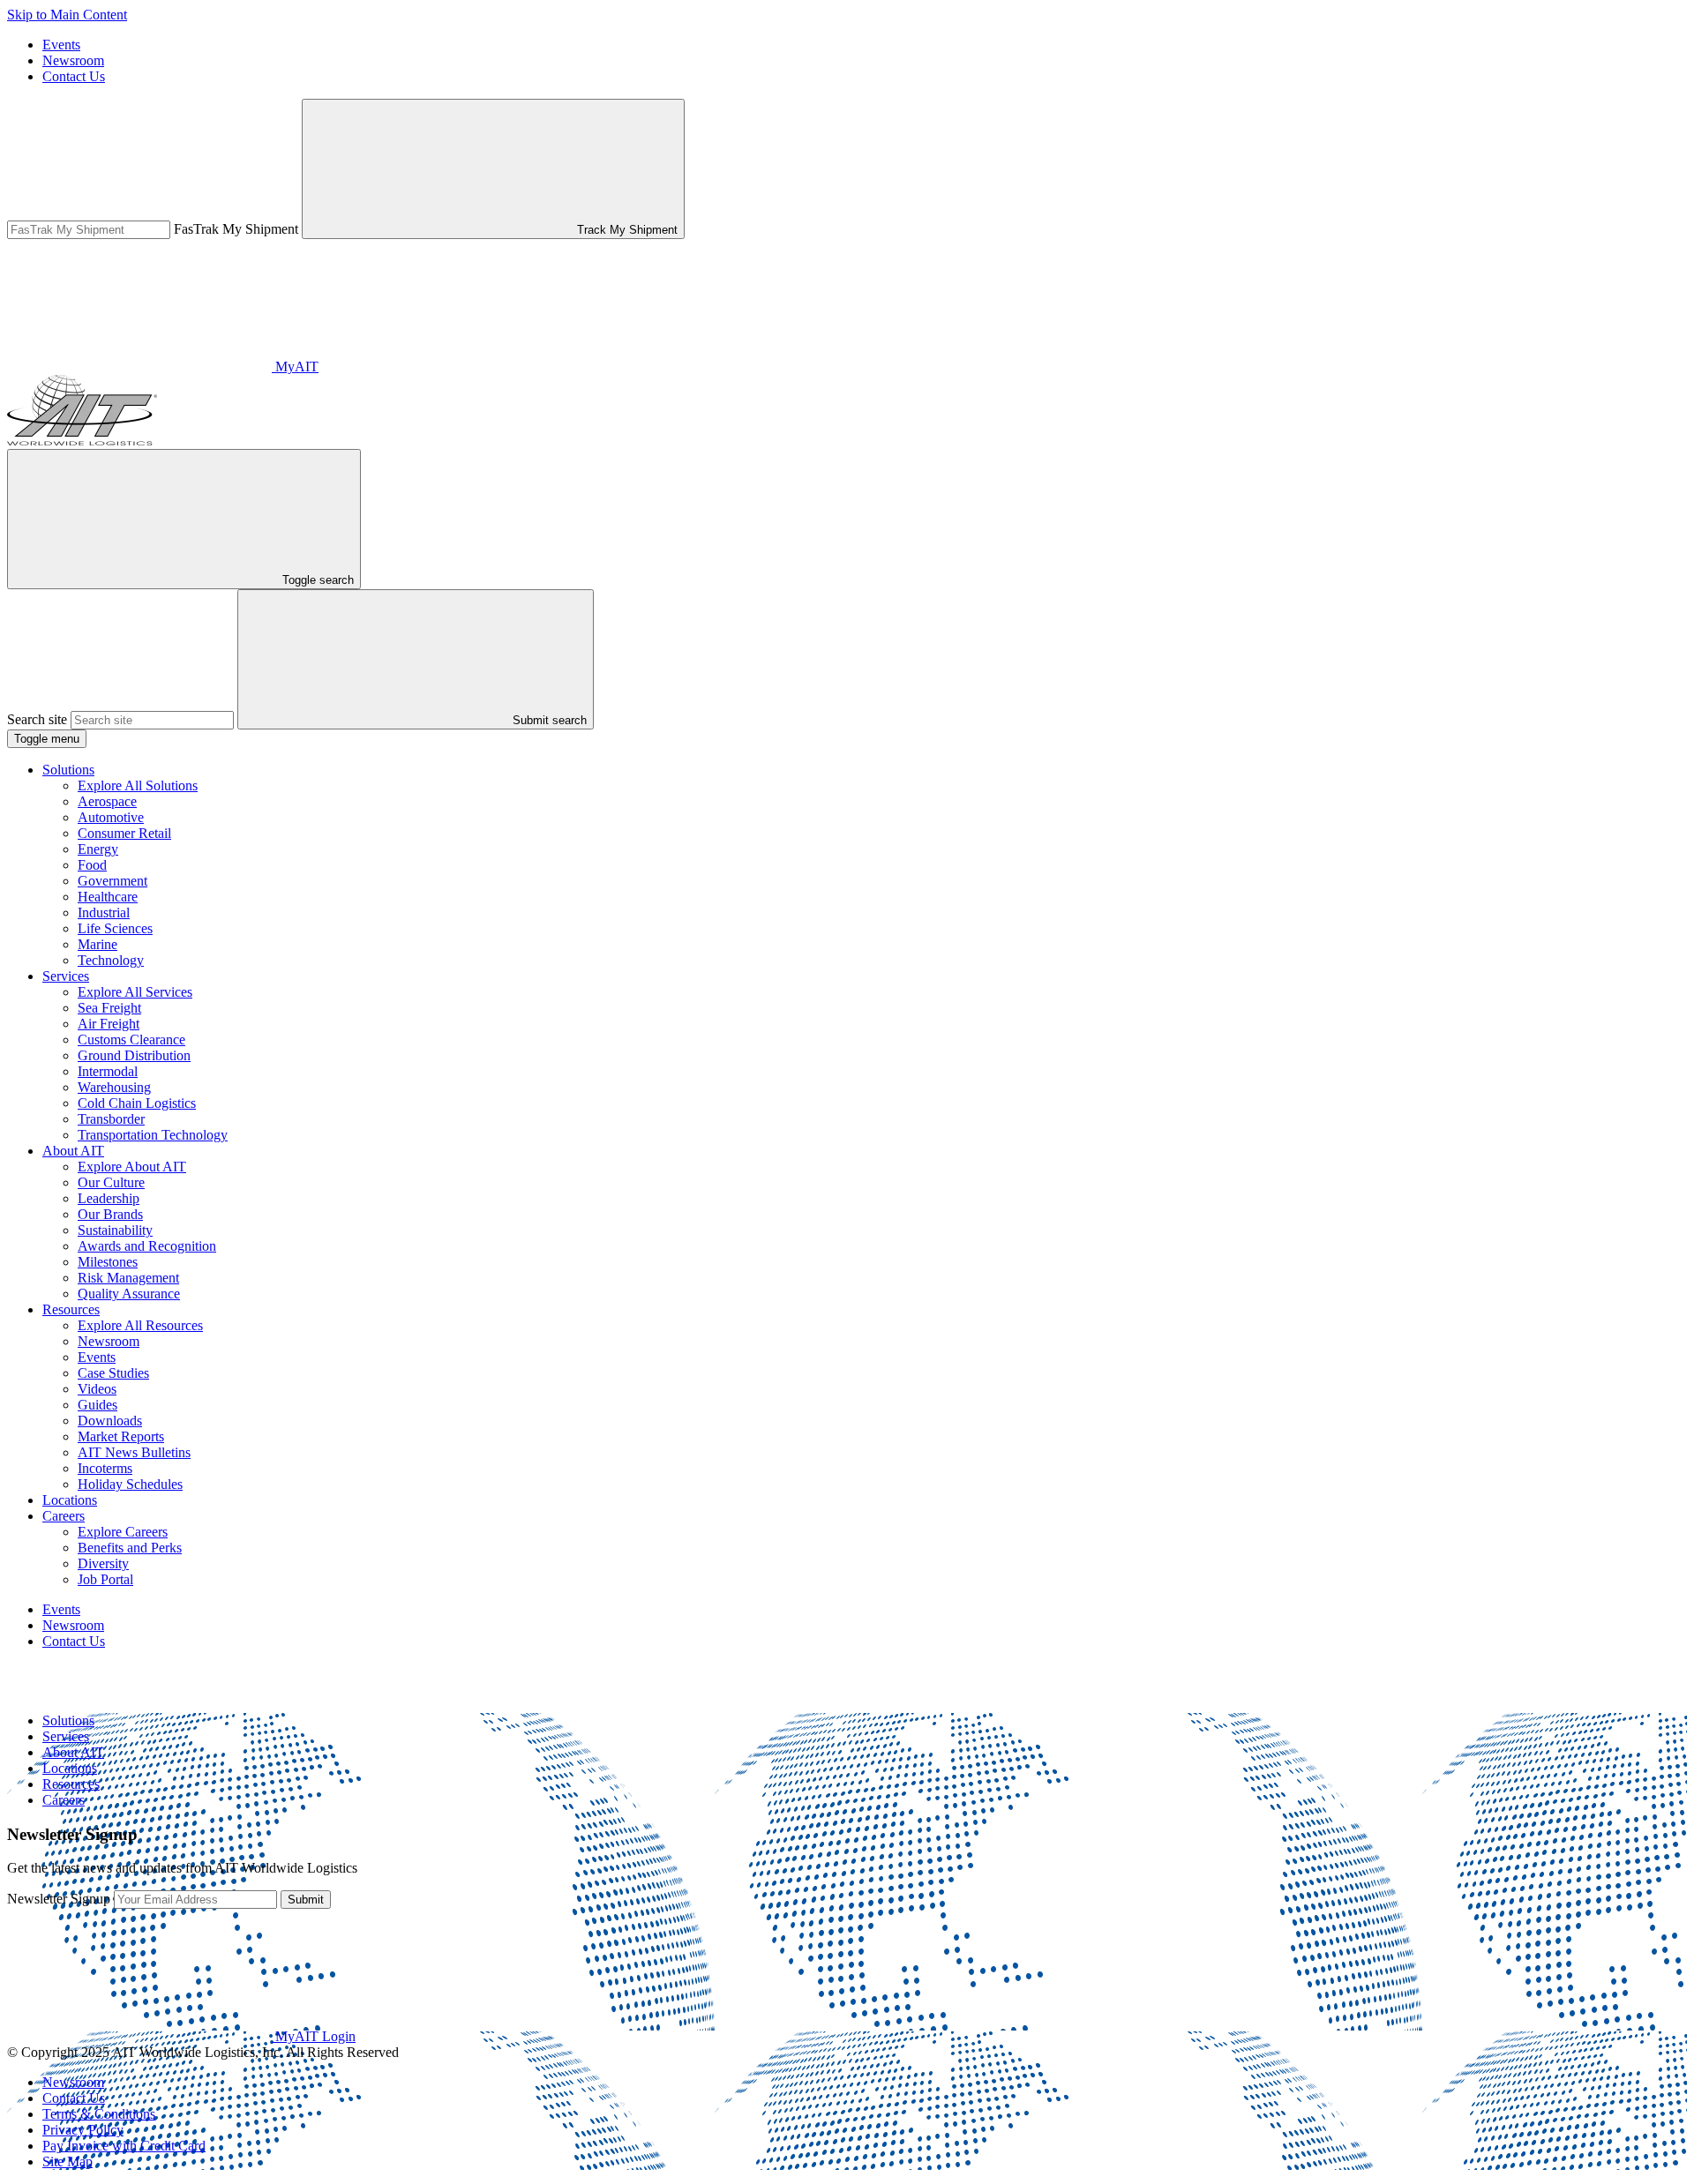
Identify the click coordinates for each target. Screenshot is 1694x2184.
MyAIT (295, 366)
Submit (306, 1900)
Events (61, 45)
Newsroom (73, 60)
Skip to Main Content (67, 15)
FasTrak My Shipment (236, 229)
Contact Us (74, 76)
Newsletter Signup (59, 1899)
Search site (37, 719)
